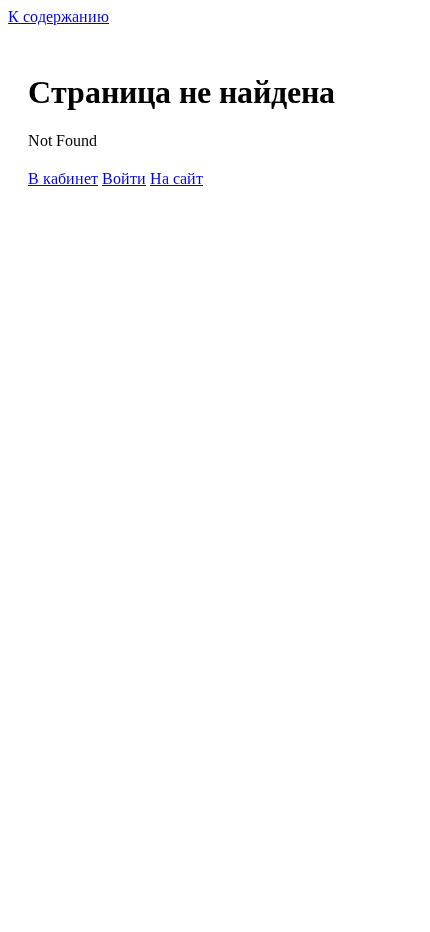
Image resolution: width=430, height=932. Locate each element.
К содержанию (58, 16)
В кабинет (63, 178)
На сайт (176, 178)
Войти (124, 178)
